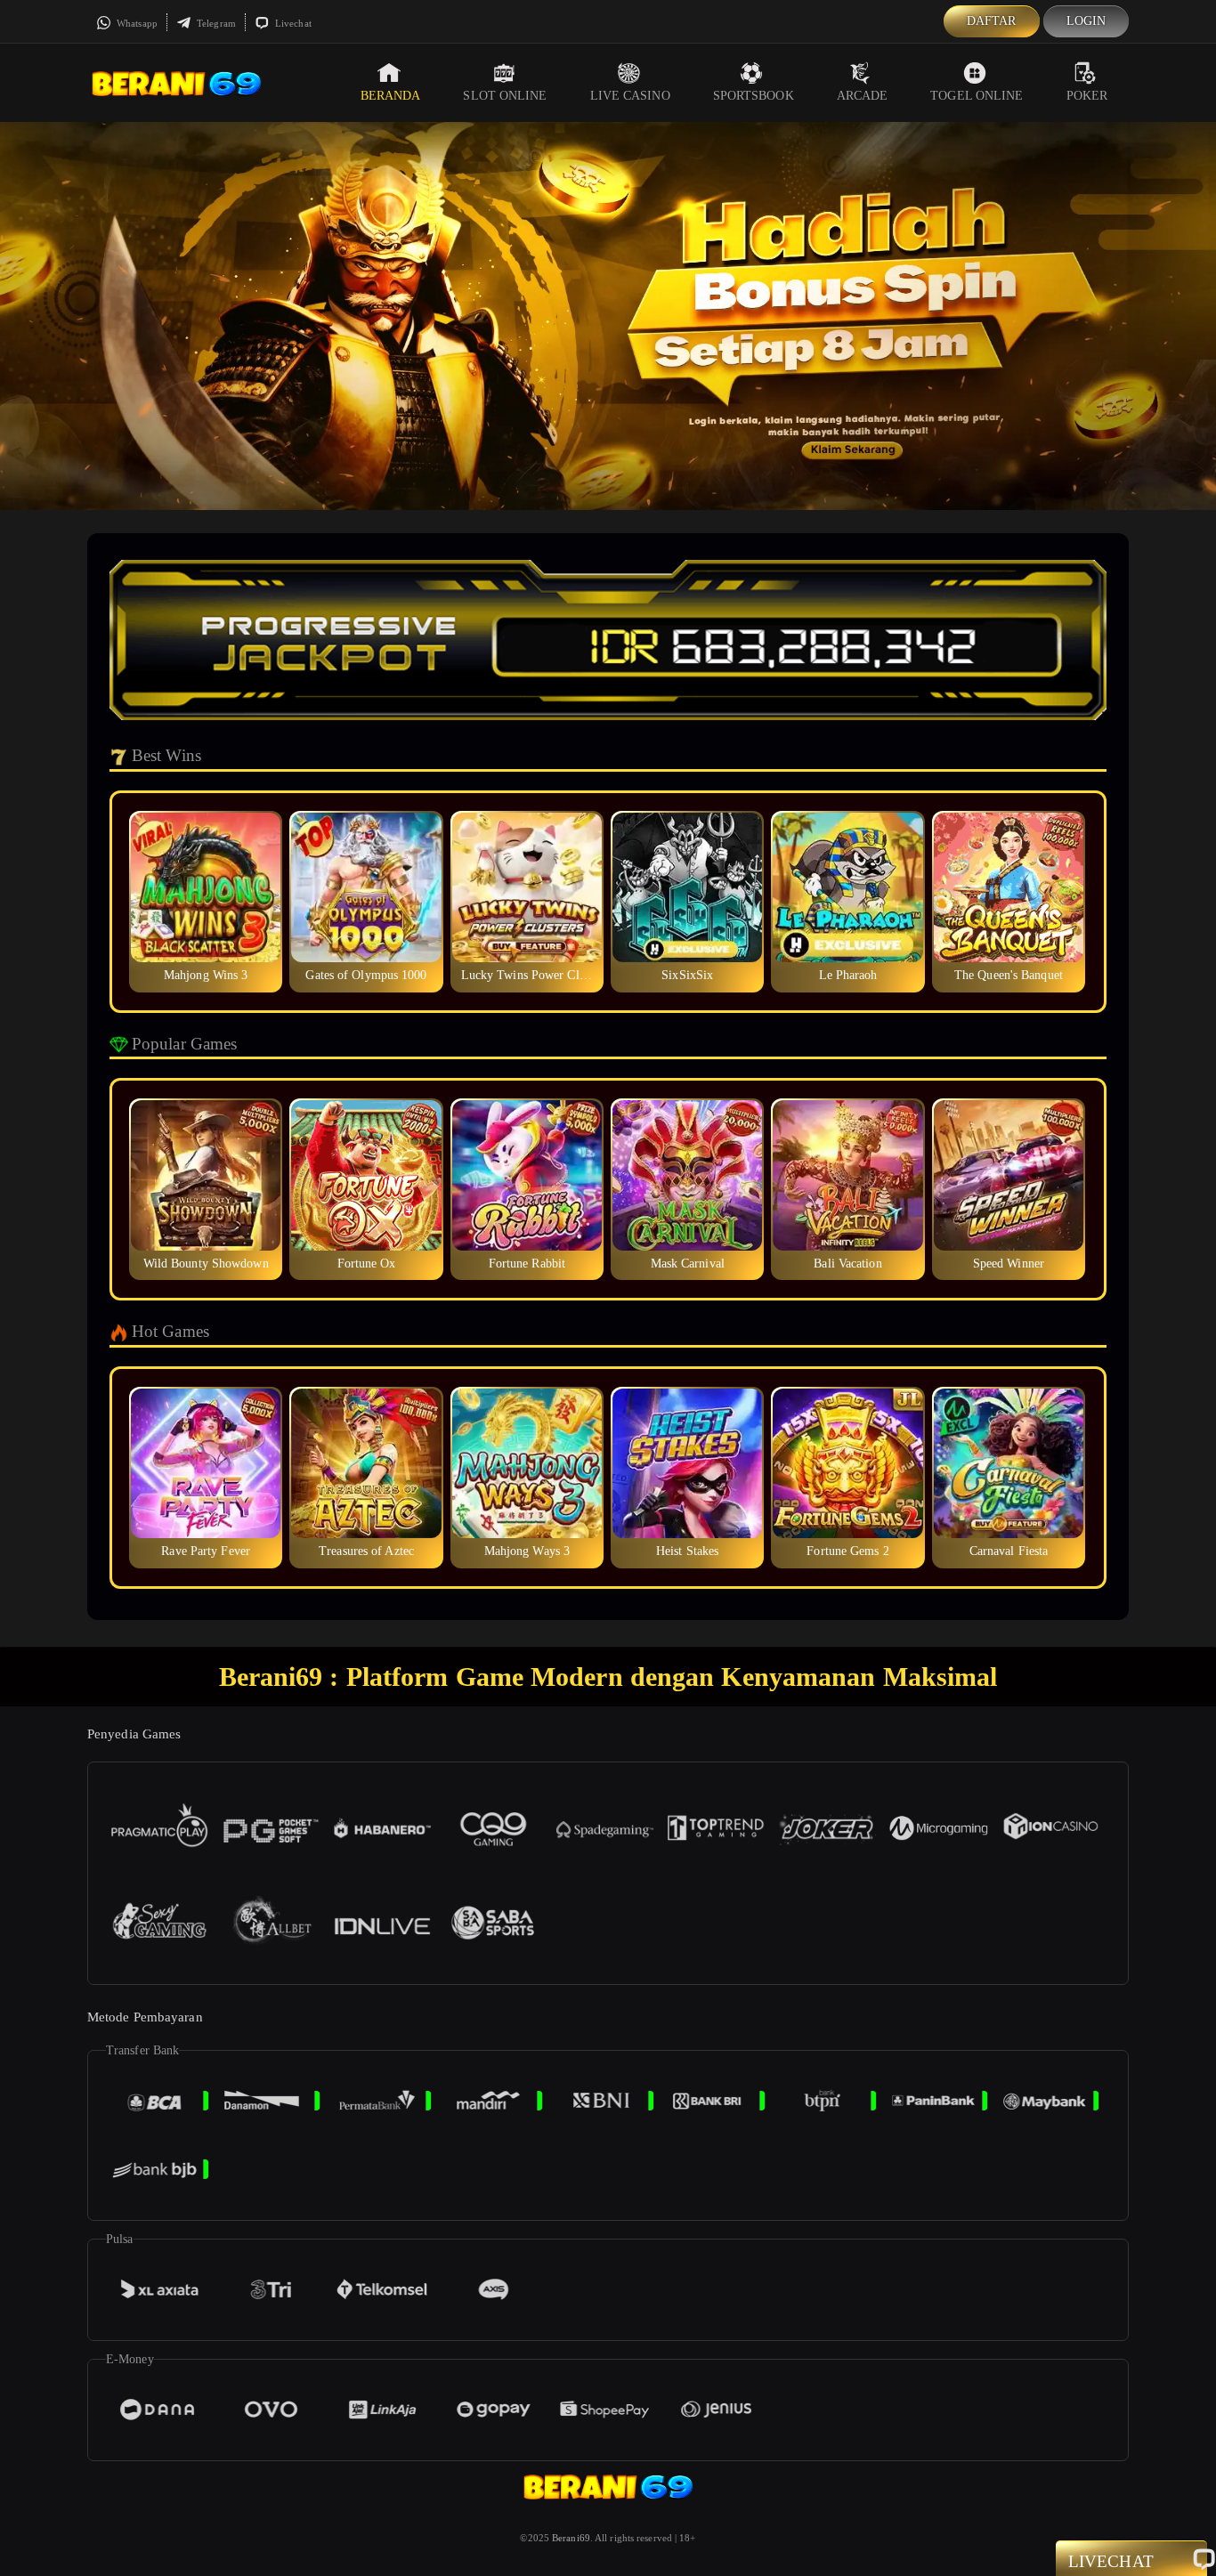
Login (1086, 21)
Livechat (292, 23)
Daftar (992, 21)
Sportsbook (754, 96)
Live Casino (630, 96)
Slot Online (505, 96)
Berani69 (571, 2538)
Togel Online (977, 96)
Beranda (391, 96)
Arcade (863, 96)
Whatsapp (136, 23)
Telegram (215, 23)
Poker (1087, 96)
